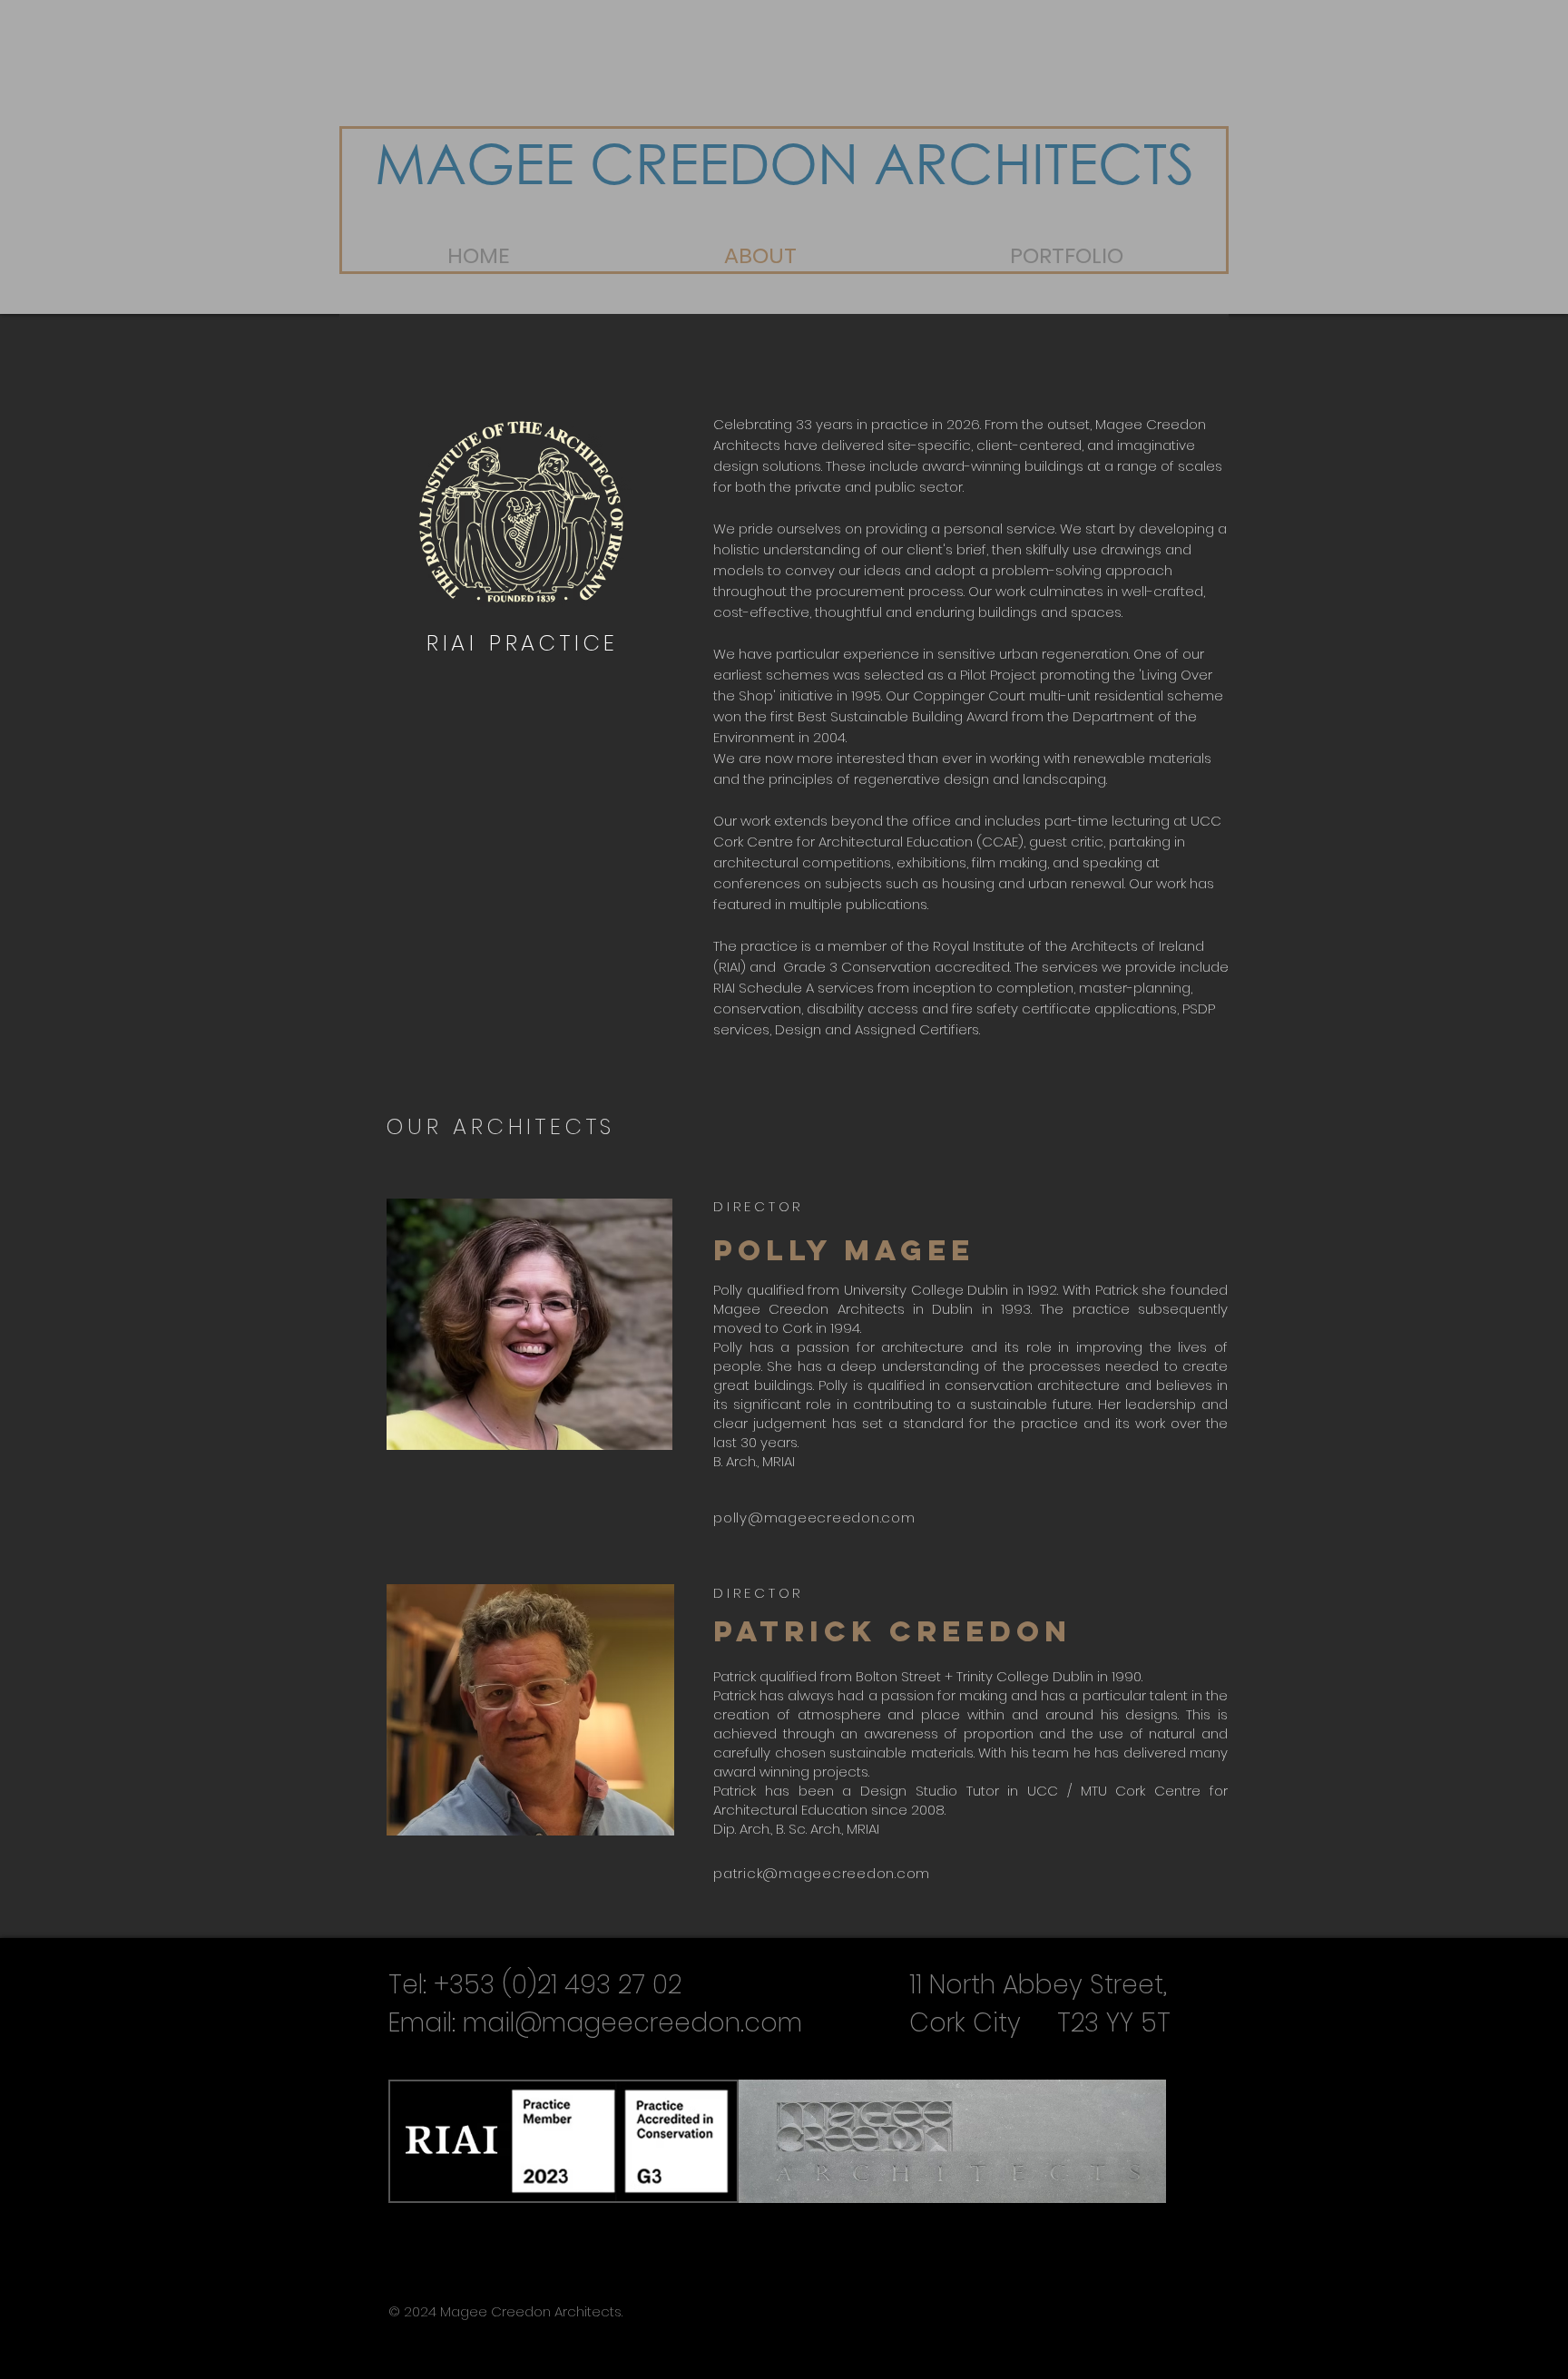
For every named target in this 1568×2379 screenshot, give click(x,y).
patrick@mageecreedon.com (822, 1873)
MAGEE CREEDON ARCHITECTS (784, 162)
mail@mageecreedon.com (632, 2023)
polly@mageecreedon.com (814, 1517)
